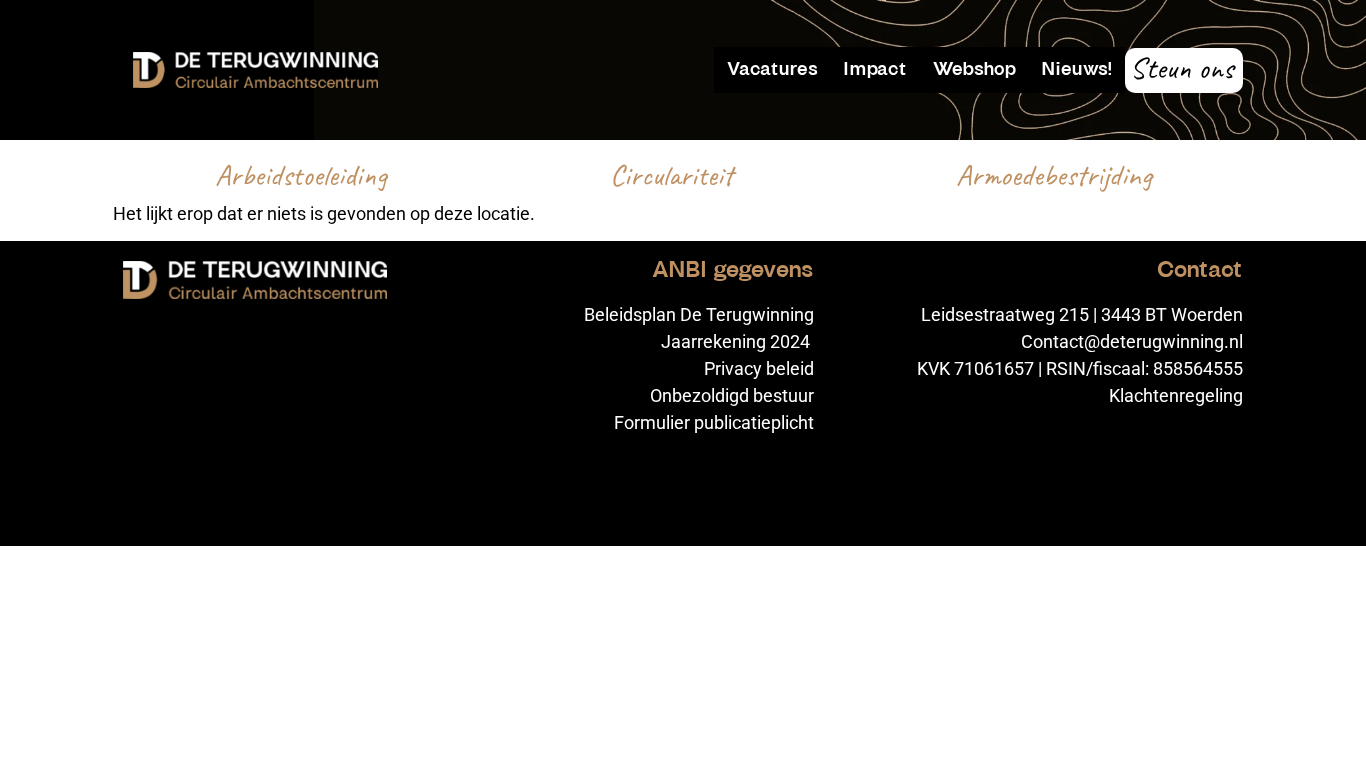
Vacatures (772, 69)
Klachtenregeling (1176, 395)
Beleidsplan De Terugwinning (699, 314)
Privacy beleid (759, 368)
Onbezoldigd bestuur (732, 395)
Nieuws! (1077, 69)
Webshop (974, 69)
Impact (875, 69)
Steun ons (1181, 68)
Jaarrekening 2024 (737, 341)
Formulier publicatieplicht (714, 422)
